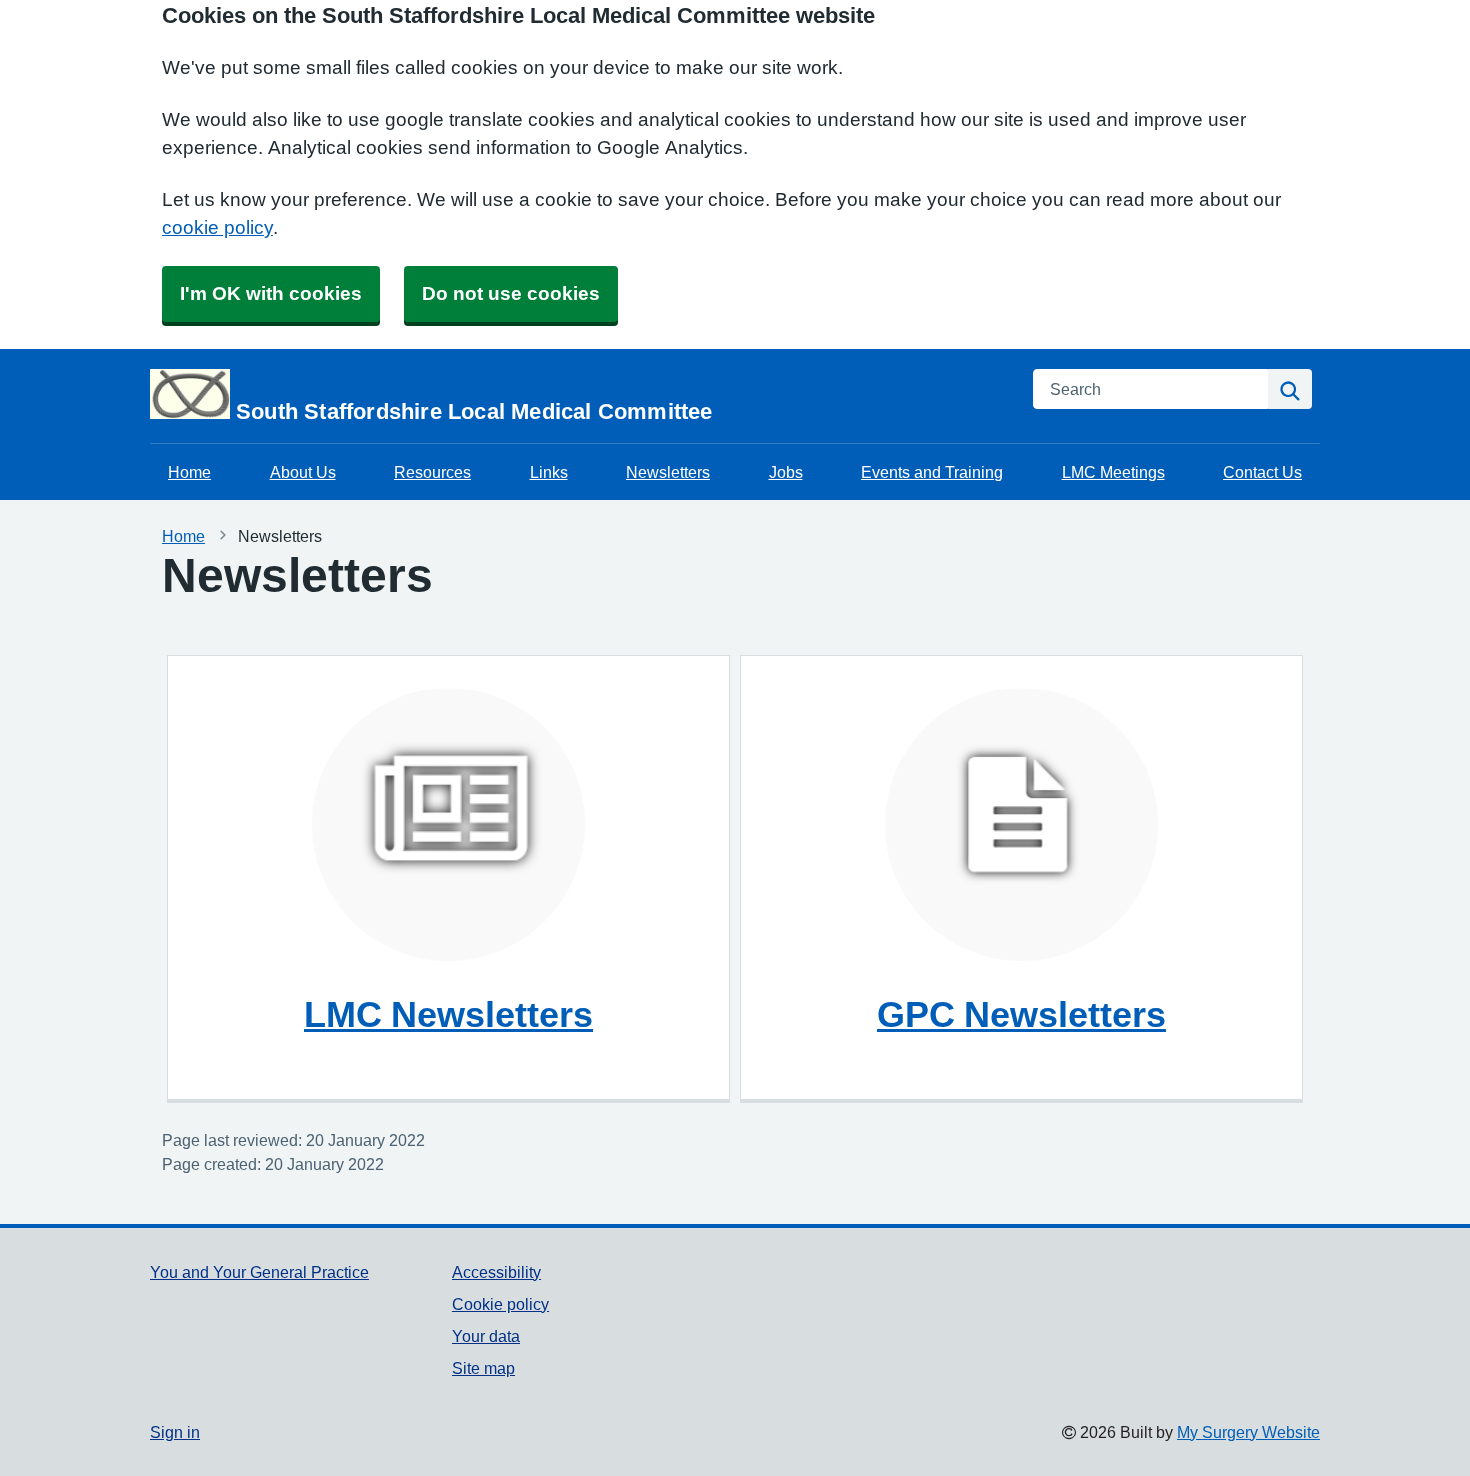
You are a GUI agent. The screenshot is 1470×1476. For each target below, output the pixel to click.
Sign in (175, 1432)
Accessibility (496, 1272)
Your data (486, 1336)
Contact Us (1262, 472)
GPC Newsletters (1021, 1014)
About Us (303, 472)
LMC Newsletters (448, 1014)
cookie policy (217, 227)
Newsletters (668, 472)
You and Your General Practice (259, 1272)
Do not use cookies (511, 293)
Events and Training (932, 472)
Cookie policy (500, 1304)
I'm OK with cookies (271, 293)
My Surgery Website (1248, 1432)
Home (189, 472)
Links (549, 472)
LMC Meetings (1113, 472)
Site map (483, 1368)
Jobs (786, 472)
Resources (432, 472)
